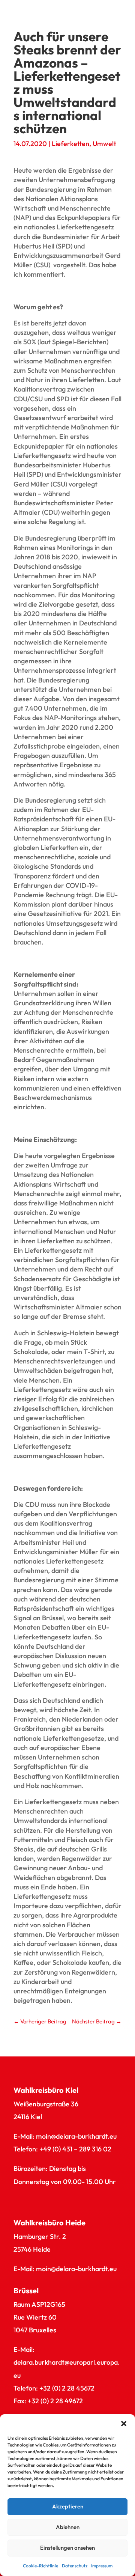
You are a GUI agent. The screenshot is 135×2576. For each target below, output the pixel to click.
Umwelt (104, 144)
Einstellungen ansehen (67, 2548)
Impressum (102, 2566)
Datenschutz (75, 2566)
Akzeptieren (68, 2506)
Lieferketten (70, 144)
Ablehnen (68, 2527)
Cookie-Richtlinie (40, 2566)
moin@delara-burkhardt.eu (76, 2136)
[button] (124, 2424)
